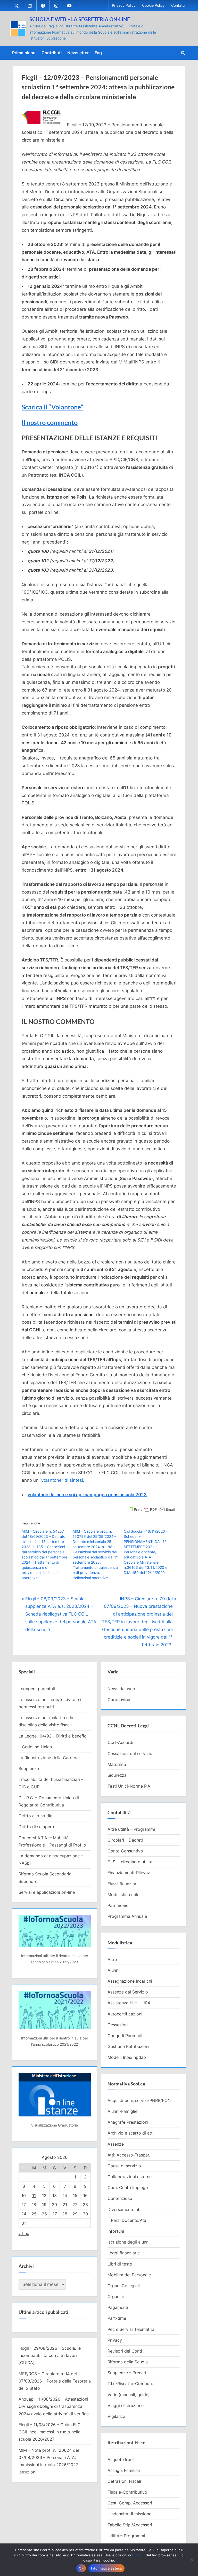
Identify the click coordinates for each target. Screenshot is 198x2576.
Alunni (113, 1970)
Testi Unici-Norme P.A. (129, 1786)
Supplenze (29, 1768)
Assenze (116, 2144)
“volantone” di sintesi (61, 1480)
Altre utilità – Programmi (131, 1829)
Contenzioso (120, 2198)
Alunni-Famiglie (122, 2111)
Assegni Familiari (124, 2470)
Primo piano (24, 53)
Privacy (115, 2340)
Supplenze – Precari (127, 2373)
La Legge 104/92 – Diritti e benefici (53, 1736)
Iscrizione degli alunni (129, 2242)
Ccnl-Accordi (120, 1742)
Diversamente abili (126, 2209)
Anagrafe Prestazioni (128, 2122)
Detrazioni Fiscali (124, 2481)
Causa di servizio (124, 2166)
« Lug (24, 2233)
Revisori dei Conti (125, 2351)
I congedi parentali (37, 1689)
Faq (98, 53)
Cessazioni (118, 2025)
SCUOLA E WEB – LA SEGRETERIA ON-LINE (80, 19)
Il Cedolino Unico (35, 1747)
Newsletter (78, 53)
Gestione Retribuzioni (128, 2046)
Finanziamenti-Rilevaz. (129, 1873)
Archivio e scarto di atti (131, 2133)
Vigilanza (116, 2416)
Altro (112, 1959)
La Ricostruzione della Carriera (49, 1758)
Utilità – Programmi (126, 2536)
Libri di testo (120, 2264)
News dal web (121, 1689)
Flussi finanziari (122, 1884)
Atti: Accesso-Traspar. (129, 2155)
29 (75, 2214)
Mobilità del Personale (129, 2275)
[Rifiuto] (192, 2560)
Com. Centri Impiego (128, 2187)
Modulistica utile (123, 1895)
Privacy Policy (124, 5)
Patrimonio (118, 1905)
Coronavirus (119, 1700)
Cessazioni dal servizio (130, 1753)
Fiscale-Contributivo (127, 2492)
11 (34, 2195)
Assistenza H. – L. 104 (129, 2003)
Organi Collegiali (124, 2286)
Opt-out (138, 2555)
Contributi (52, 53)
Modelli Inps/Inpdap (127, 2057)
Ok (81, 2568)
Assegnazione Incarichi (130, 1981)
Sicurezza (117, 1775)
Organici (116, 2296)
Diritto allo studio (36, 1816)
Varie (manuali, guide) (129, 2395)
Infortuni (116, 2231)
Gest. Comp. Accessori (130, 2503)
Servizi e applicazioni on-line (47, 1892)
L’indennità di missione (129, 2514)
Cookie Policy (153, 5)
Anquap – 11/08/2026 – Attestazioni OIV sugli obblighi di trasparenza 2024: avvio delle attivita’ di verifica (54, 2406)
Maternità (117, 1764)
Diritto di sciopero (36, 1827)
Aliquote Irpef (121, 2459)
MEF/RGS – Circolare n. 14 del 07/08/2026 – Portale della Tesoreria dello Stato (55, 2381)
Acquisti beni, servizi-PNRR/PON (139, 2100)
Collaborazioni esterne (130, 2177)
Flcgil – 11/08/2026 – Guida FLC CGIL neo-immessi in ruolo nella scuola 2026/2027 (50, 2432)
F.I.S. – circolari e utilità (130, 1862)
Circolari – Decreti (125, 1840)
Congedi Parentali (125, 2036)
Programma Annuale (127, 1916)
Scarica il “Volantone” (52, 407)
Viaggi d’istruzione (126, 2406)
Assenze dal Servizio (128, 1992)
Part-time (117, 2318)
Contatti (178, 5)
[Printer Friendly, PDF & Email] (151, 1509)
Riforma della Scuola (128, 2362)
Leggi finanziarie (124, 2253)
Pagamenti (118, 2307)
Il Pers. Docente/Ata (127, 2220)
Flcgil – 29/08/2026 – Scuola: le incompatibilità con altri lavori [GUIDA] (50, 2356)
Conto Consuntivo (125, 1851)
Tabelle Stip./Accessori (130, 2525)
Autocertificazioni (125, 2014)
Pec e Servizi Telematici (131, 2329)
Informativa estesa (106, 2568)
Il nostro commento (50, 422)
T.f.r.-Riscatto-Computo (130, 2384)
